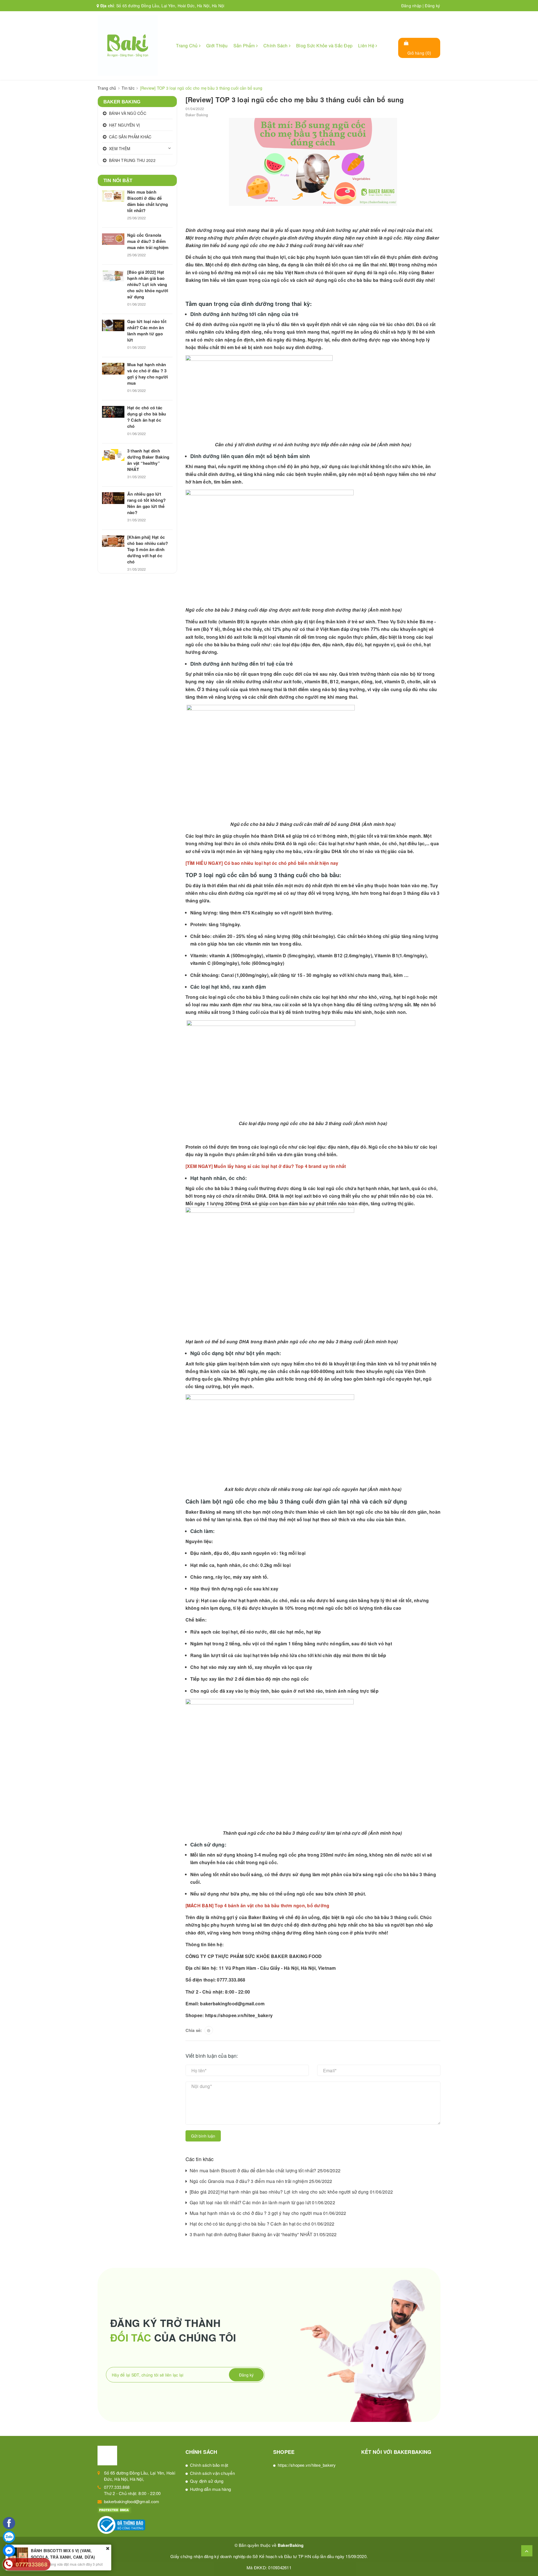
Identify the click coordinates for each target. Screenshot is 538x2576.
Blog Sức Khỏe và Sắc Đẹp (324, 46)
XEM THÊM (120, 148)
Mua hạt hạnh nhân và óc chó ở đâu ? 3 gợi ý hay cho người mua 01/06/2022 (268, 2213)
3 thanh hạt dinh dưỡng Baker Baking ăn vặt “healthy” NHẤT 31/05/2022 (263, 2234)
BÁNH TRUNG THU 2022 (132, 160)
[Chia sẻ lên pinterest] (209, 2030)
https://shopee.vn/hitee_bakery (239, 2015)
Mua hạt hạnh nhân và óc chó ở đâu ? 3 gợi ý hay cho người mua (148, 374)
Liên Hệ (367, 46)
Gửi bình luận (203, 2136)
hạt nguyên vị (380, 644)
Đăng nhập (411, 6)
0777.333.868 (117, 2487)
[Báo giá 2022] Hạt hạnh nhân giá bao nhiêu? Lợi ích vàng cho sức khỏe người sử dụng (148, 284)
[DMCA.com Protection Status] (114, 2509)
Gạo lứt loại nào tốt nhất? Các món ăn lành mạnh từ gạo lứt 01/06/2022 (262, 2202)
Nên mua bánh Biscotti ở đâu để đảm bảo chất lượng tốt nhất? (148, 201)
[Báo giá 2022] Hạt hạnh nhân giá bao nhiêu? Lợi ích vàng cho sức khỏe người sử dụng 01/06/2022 (291, 2192)
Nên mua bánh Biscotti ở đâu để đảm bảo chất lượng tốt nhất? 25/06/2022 (265, 2170)
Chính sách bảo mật (209, 2465)
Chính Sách (276, 46)
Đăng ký (432, 6)
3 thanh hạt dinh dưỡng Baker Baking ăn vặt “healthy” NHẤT (148, 460)
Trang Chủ (187, 46)
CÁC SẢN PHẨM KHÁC (130, 137)
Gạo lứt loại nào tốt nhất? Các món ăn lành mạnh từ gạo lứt (147, 331)
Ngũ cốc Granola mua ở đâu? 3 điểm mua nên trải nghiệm (148, 241)
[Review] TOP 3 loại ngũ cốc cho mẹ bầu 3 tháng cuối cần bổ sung (295, 99)
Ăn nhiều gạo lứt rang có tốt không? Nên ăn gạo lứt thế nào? (146, 503)
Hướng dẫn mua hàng (211, 2489)
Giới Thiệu (217, 46)
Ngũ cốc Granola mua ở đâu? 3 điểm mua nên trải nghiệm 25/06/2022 (261, 2181)
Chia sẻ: (194, 2030)
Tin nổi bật (118, 181)
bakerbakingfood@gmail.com (132, 2501)
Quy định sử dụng (207, 2481)
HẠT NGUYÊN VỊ (124, 125)
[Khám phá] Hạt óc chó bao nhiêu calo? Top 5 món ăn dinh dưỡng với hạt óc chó (148, 549)
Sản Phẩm (245, 46)
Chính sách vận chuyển (212, 2473)
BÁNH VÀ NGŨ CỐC (128, 113)
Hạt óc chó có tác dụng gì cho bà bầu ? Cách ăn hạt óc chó (147, 417)
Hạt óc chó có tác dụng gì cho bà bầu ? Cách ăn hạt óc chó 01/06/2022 (262, 2224)
